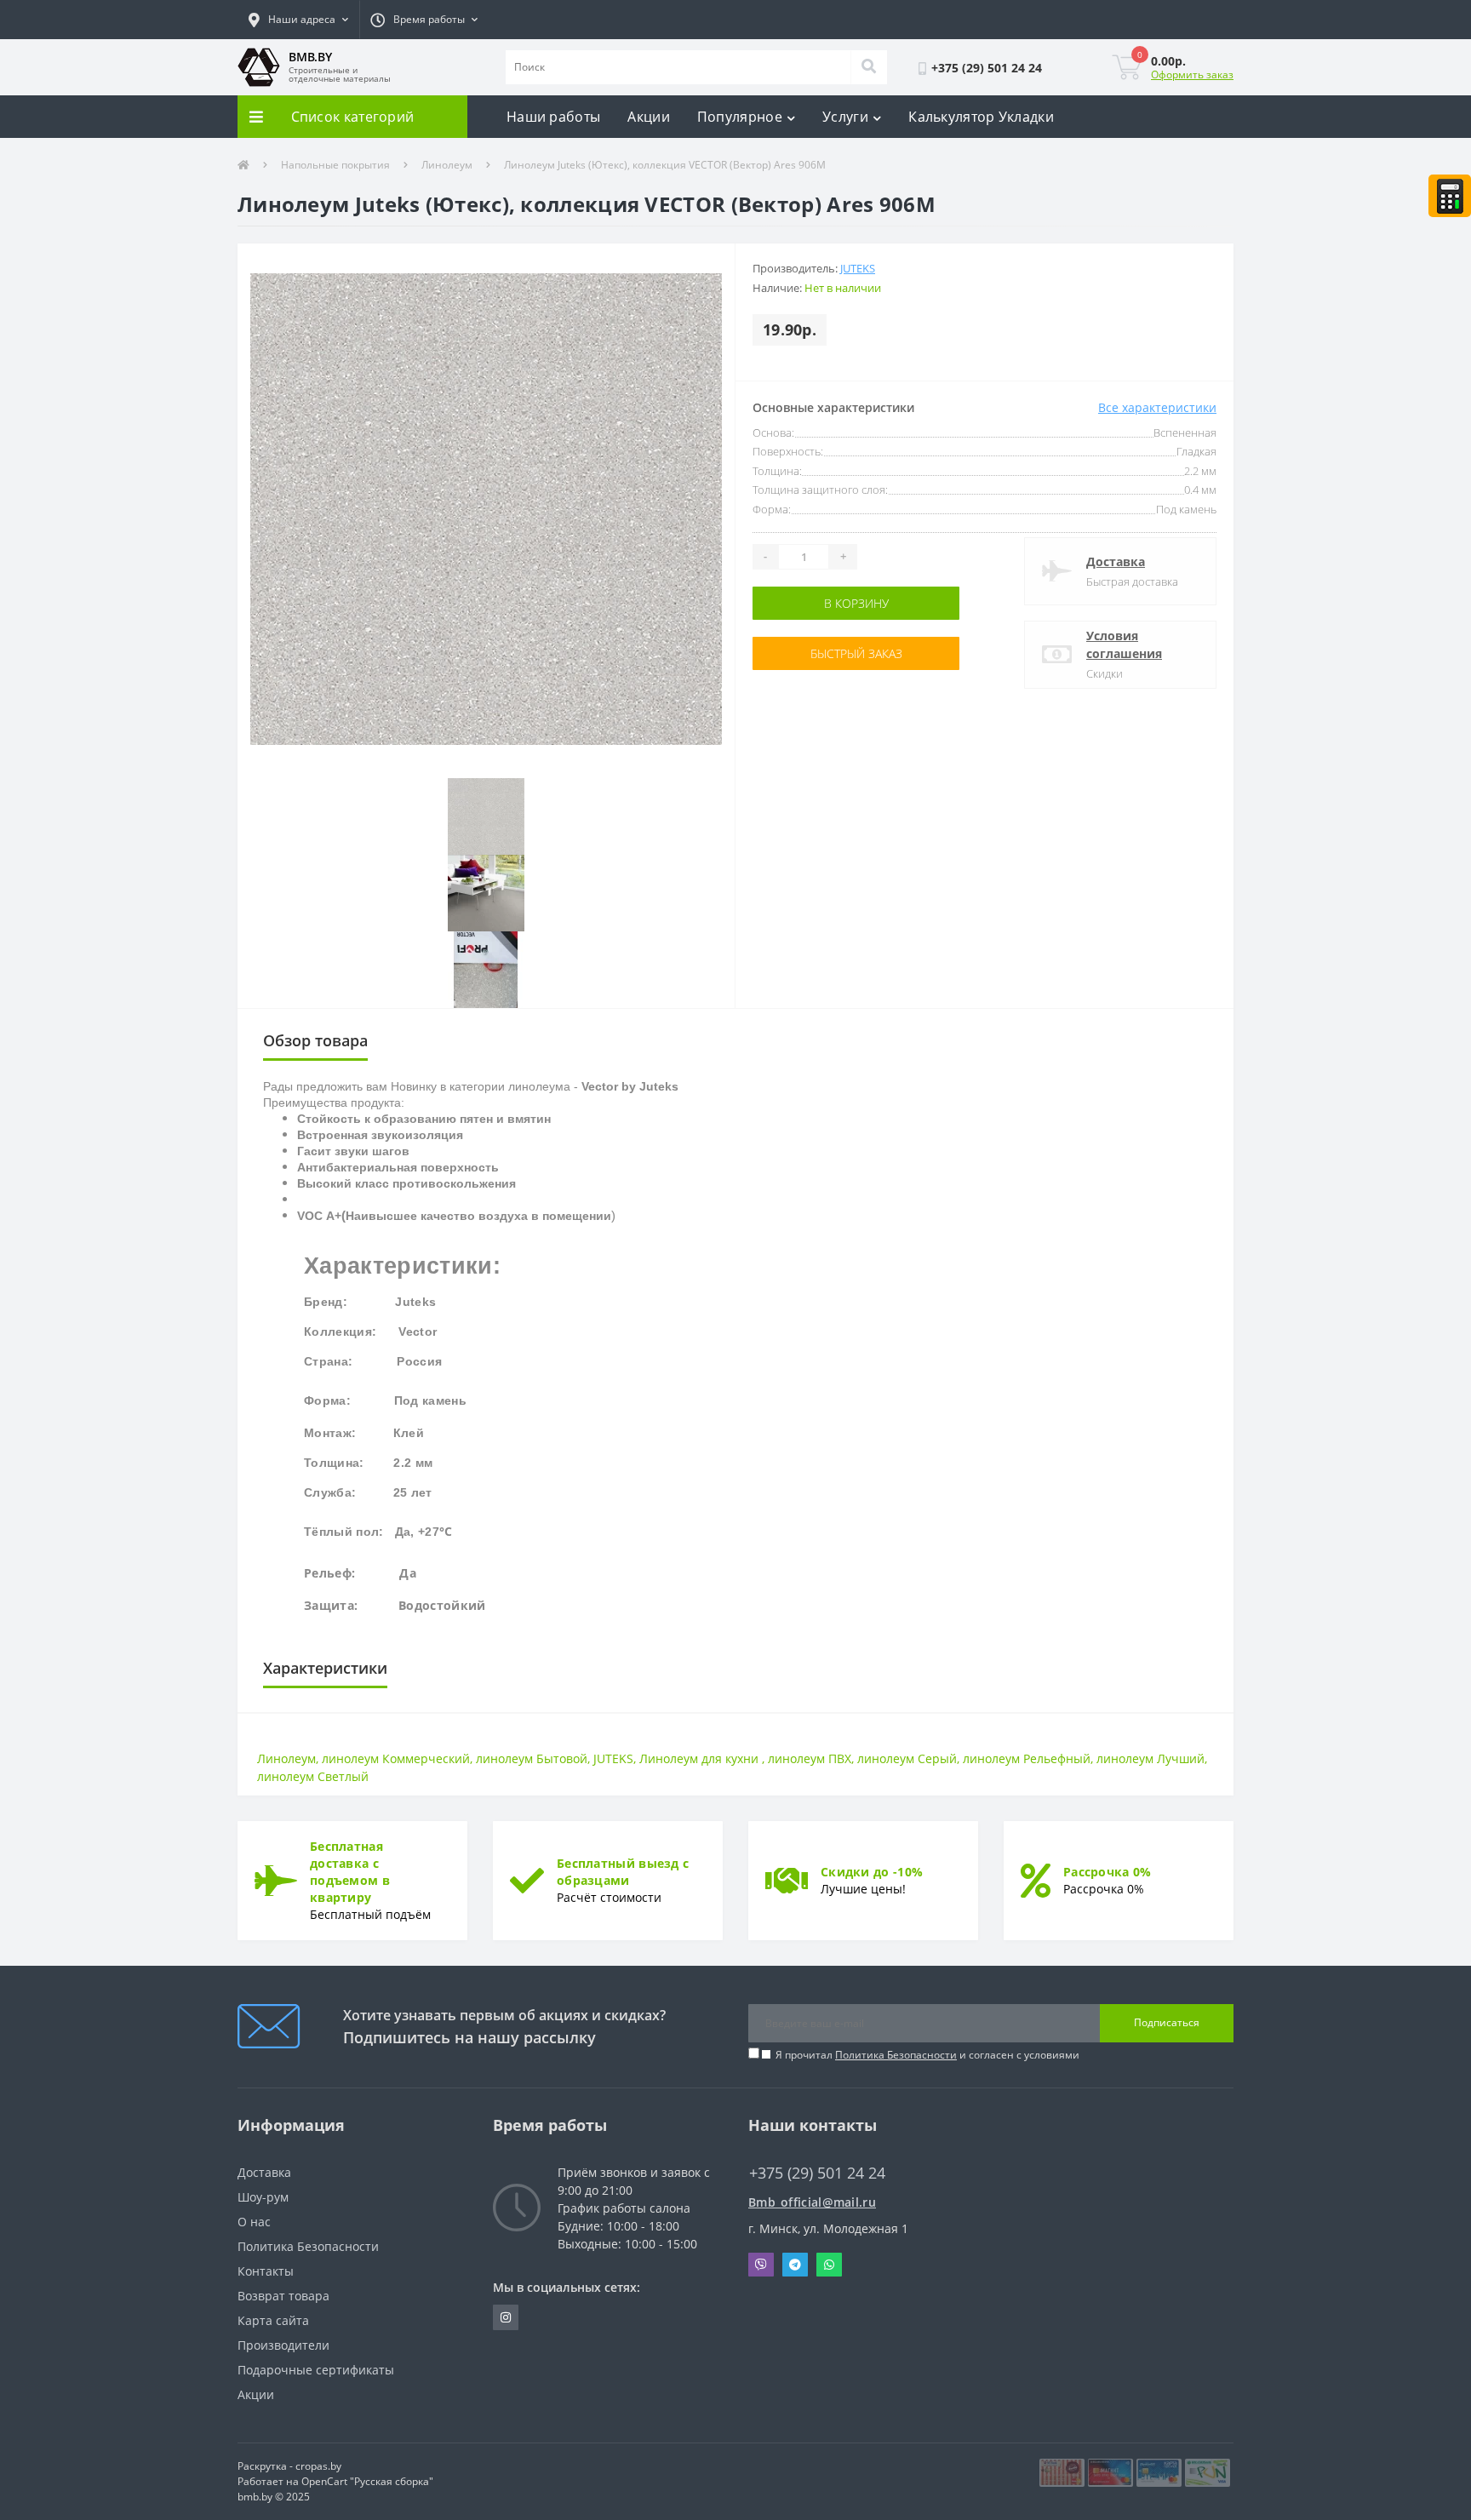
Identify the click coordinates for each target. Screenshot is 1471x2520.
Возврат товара (283, 2296)
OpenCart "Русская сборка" (367, 2481)
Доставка (1116, 561)
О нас (254, 2222)
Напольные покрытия (335, 165)
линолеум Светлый (313, 1776)
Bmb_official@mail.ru (812, 2202)
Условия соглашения (1124, 644)
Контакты (266, 2271)
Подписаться (1167, 2022)
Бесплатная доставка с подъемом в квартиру (350, 1872)
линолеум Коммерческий (396, 1758)
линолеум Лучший (1150, 1758)
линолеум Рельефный (1027, 1758)
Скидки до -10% (872, 1872)
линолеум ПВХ (810, 1758)
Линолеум (447, 165)
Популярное (740, 117)
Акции (649, 117)
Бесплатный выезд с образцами (623, 1872)
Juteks (858, 268)
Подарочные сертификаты (316, 2370)
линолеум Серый (907, 1758)
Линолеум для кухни (701, 1758)
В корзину (806, 603)
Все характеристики (1157, 407)
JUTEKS (613, 1758)
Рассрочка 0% (1108, 1872)
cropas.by (318, 2466)
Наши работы (553, 117)
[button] (298, 20)
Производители (283, 2345)
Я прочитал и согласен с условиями (927, 2055)
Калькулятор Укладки (981, 117)
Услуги (845, 117)
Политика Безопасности (896, 2055)
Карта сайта (273, 2320)
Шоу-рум (263, 2197)
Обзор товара (315, 1040)
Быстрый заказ (806, 653)
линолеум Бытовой (532, 1758)
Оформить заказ (1192, 74)
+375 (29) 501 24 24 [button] (817, 2173)
